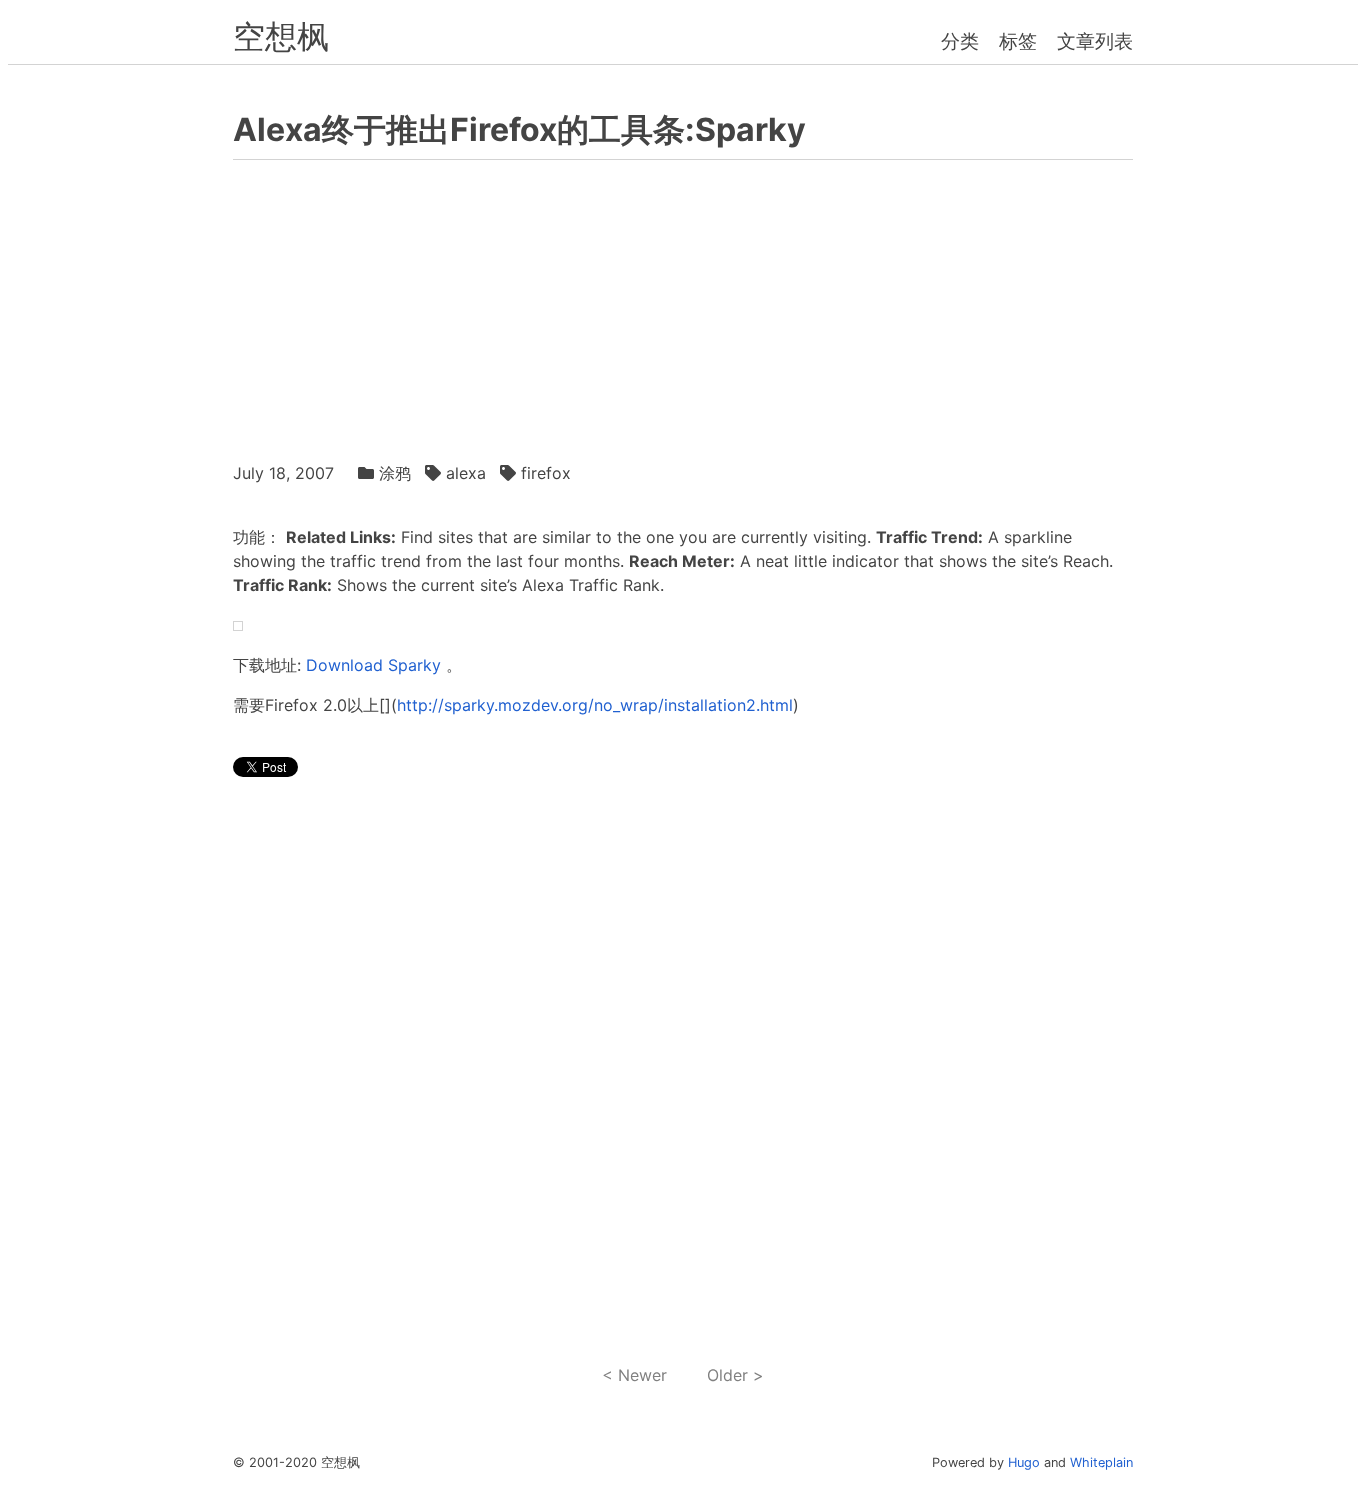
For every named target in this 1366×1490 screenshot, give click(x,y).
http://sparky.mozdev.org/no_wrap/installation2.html (595, 705)
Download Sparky (373, 665)
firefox (546, 473)
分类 (960, 41)
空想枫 (281, 36)
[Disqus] (683, 1072)
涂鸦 (395, 473)
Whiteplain (1101, 1462)
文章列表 (1095, 41)
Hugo (1024, 1462)
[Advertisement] (683, 306)
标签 (1018, 41)
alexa (466, 473)
